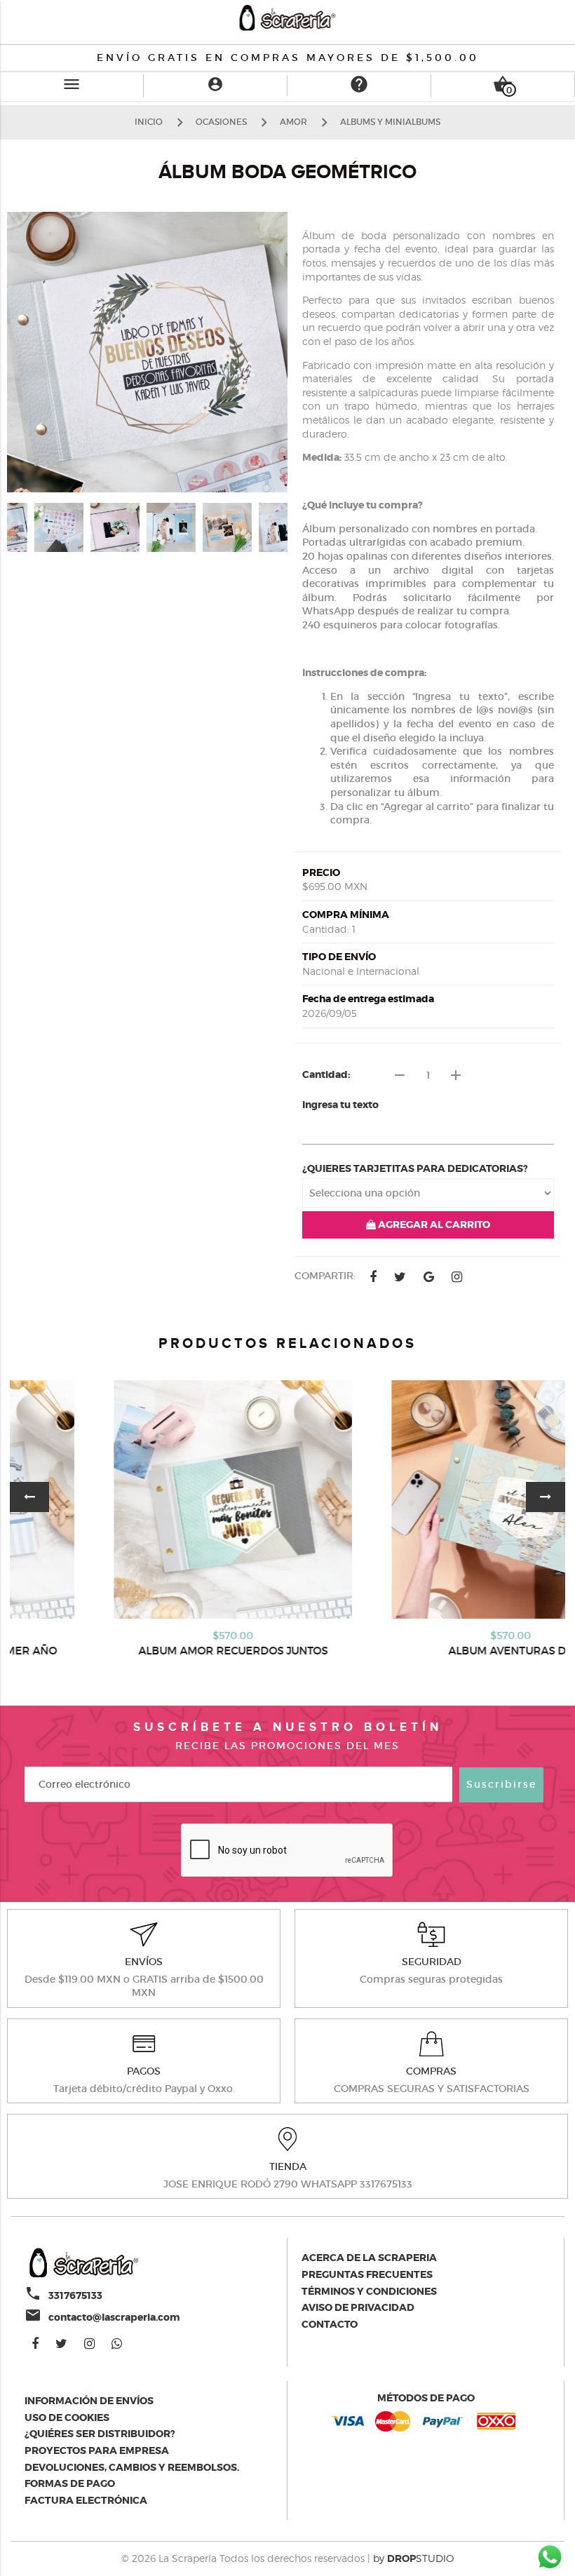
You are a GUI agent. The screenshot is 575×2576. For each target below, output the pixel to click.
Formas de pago (70, 2483)
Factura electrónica (86, 2500)
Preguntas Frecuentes (367, 2274)
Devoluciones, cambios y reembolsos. (132, 2467)
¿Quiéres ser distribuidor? (100, 2434)
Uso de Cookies (67, 2417)
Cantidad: (326, 1074)
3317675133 (75, 2295)
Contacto (330, 2324)
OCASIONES (221, 122)
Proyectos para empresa (97, 2450)
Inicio (149, 122)
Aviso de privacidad (358, 2307)
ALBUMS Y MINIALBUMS (390, 122)
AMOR (293, 122)
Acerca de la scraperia (369, 2258)
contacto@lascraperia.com (114, 2317)
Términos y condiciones (369, 2291)
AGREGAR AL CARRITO (433, 1225)
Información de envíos (89, 2401)
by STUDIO (413, 2558)
